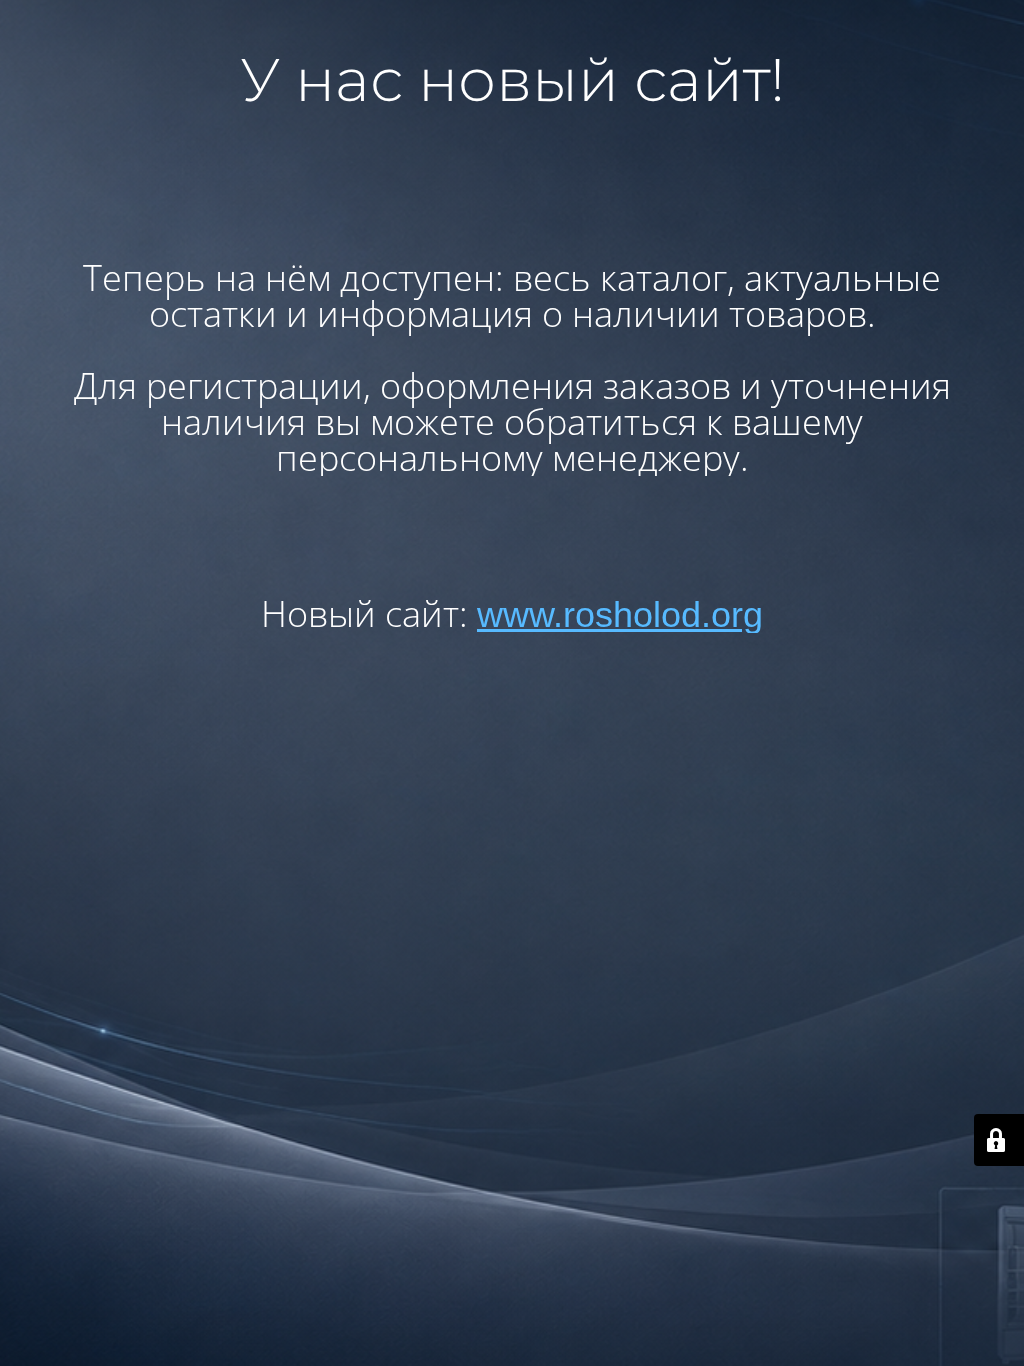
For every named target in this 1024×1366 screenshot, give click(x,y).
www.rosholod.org (620, 614)
